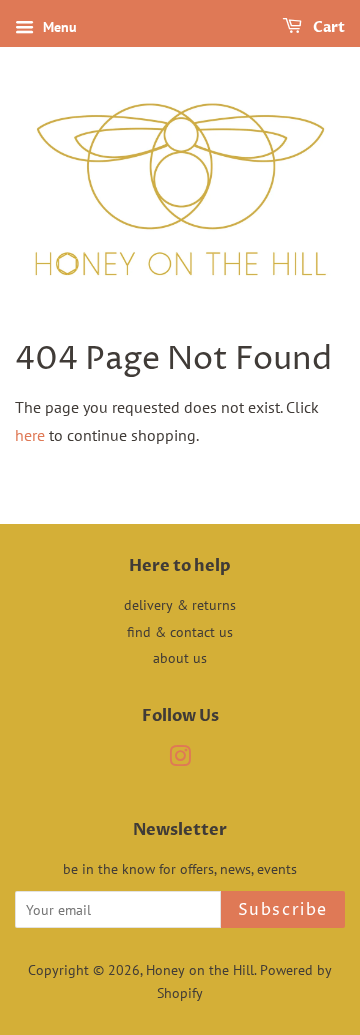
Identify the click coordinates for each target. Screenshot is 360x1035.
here (30, 435)
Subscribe (283, 910)
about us (180, 658)
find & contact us (180, 632)
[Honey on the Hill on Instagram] (180, 760)
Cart (327, 27)
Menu (58, 27)
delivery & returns (180, 605)
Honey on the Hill (200, 970)
